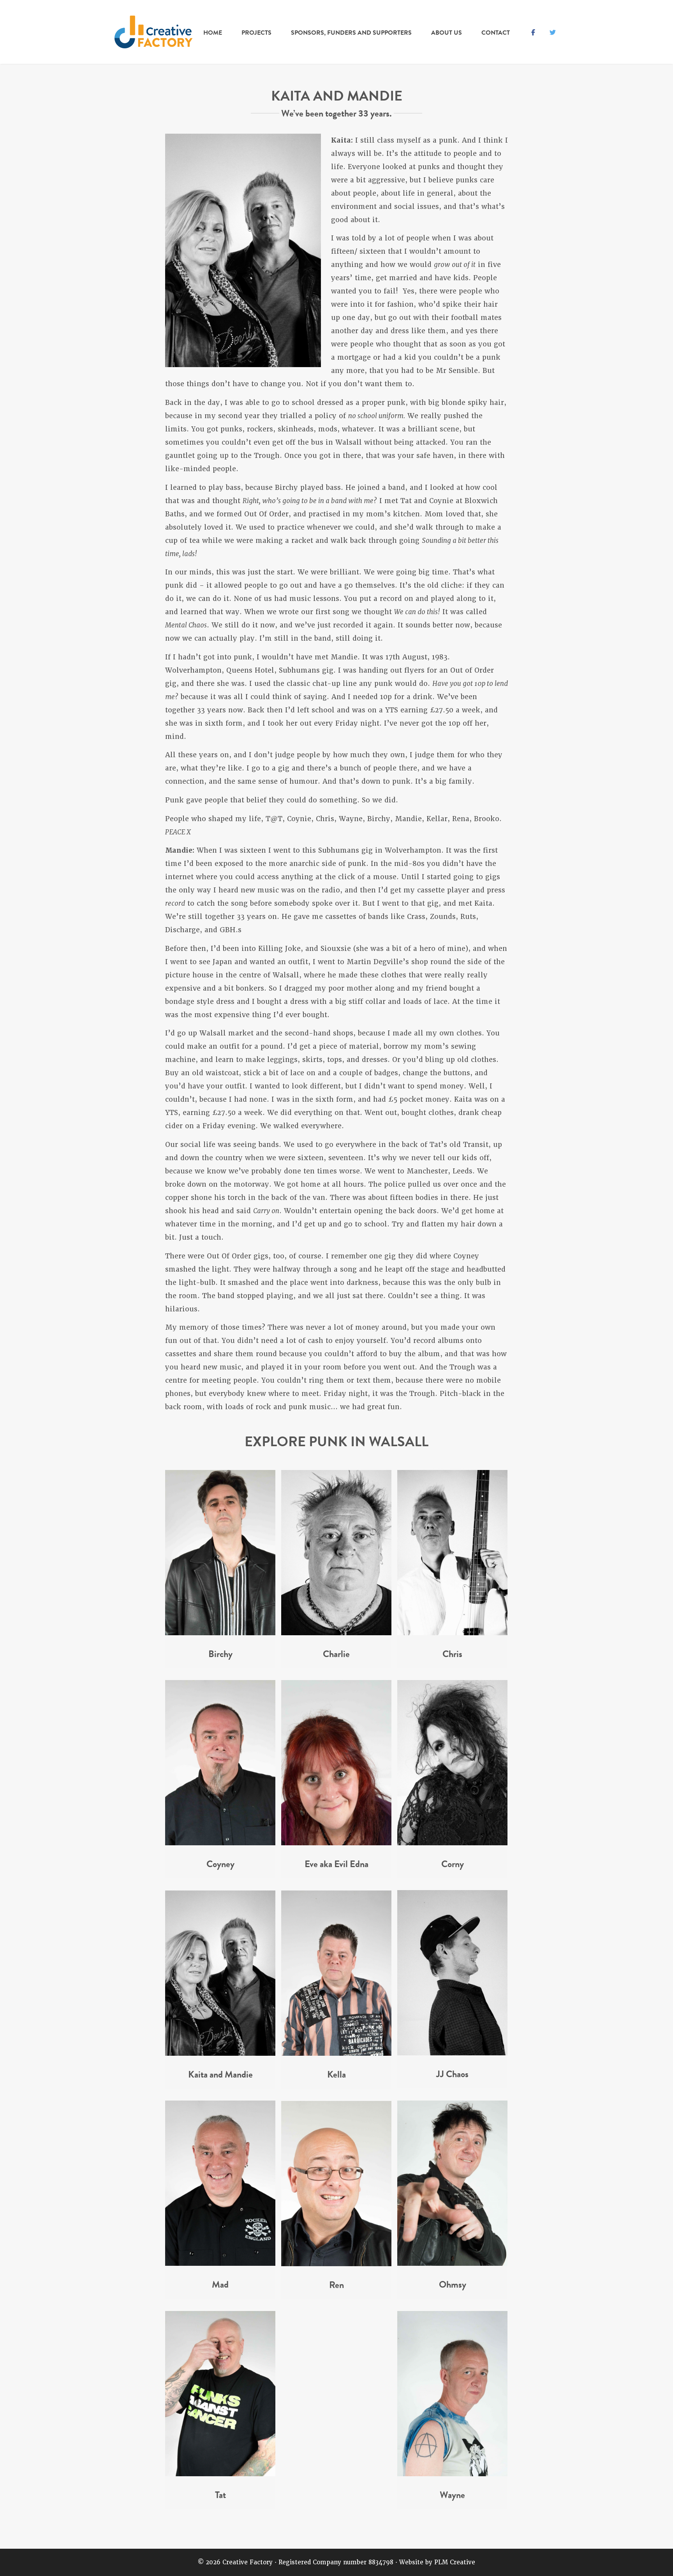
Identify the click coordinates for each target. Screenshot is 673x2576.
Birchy (220, 1654)
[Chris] (452, 1633)
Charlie (336, 1654)
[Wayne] (452, 2474)
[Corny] (452, 1843)
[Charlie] (336, 1633)
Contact (496, 33)
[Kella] (336, 2053)
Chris (452, 1654)
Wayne (452, 2495)
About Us (447, 33)
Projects (256, 33)
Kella (336, 2074)
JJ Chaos (452, 2074)
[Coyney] (220, 1843)
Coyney (220, 1864)
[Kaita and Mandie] (220, 2053)
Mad (220, 2284)
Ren (336, 2285)
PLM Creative (455, 2562)
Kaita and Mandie (220, 2074)
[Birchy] (220, 1633)
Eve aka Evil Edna (336, 1864)
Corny (453, 1864)
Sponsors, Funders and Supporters (351, 33)
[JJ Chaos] (452, 2053)
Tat (220, 2495)
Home (213, 33)
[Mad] (220, 2263)
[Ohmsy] (452, 2263)
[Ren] (336, 2264)
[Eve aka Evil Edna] (336, 1843)
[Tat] (220, 2474)
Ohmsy (453, 2284)
